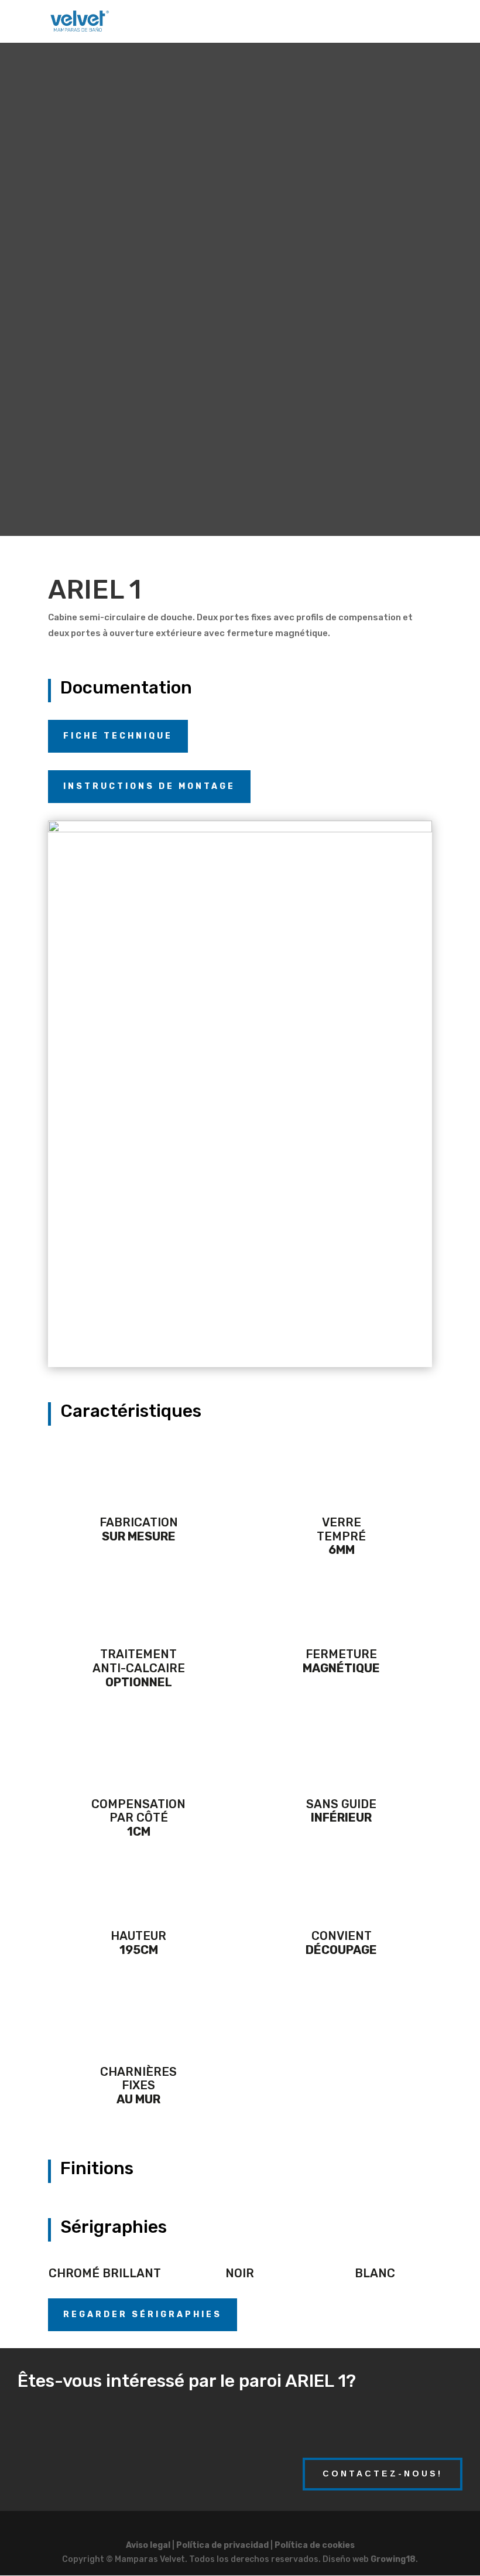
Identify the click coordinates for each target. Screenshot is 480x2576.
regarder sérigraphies (143, 2314)
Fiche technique (118, 736)
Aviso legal (148, 2545)
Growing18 (393, 2559)
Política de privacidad (222, 2545)
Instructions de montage (149, 786)
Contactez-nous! (383, 2473)
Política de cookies (315, 2545)
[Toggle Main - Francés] (212, 23)
